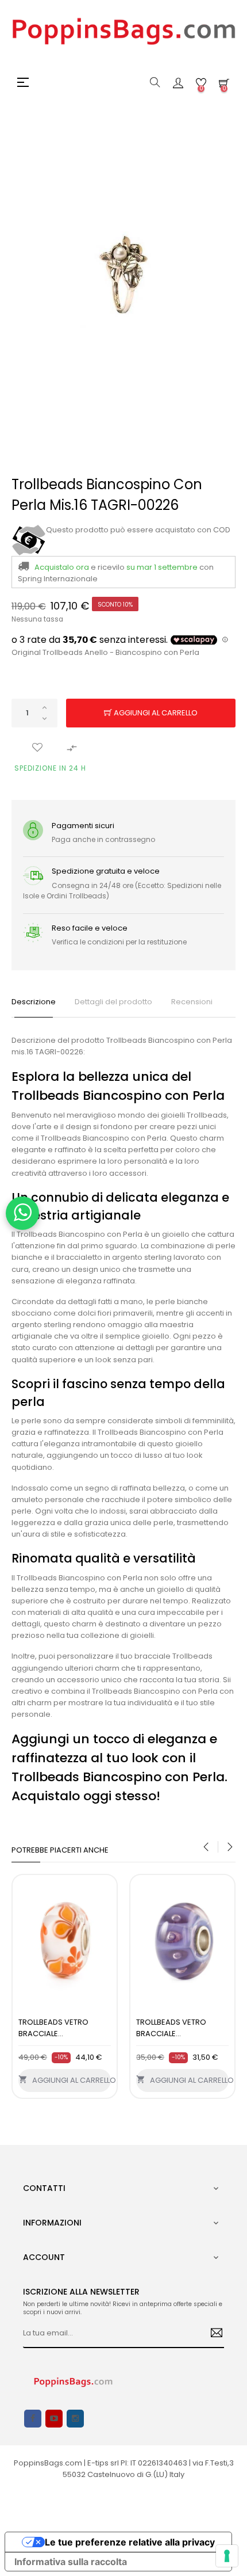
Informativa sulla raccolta (71, 2562)
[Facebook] (33, 2419)
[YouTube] (54, 2419)
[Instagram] (75, 2419)
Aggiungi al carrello (155, 713)
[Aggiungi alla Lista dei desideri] (37, 748)
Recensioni (192, 1002)
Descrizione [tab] (34, 1002)
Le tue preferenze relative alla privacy (130, 2542)
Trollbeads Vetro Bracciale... (53, 2028)
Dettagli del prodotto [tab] (113, 1002)
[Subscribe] (212, 2334)
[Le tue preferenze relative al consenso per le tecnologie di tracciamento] (227, 2556)
